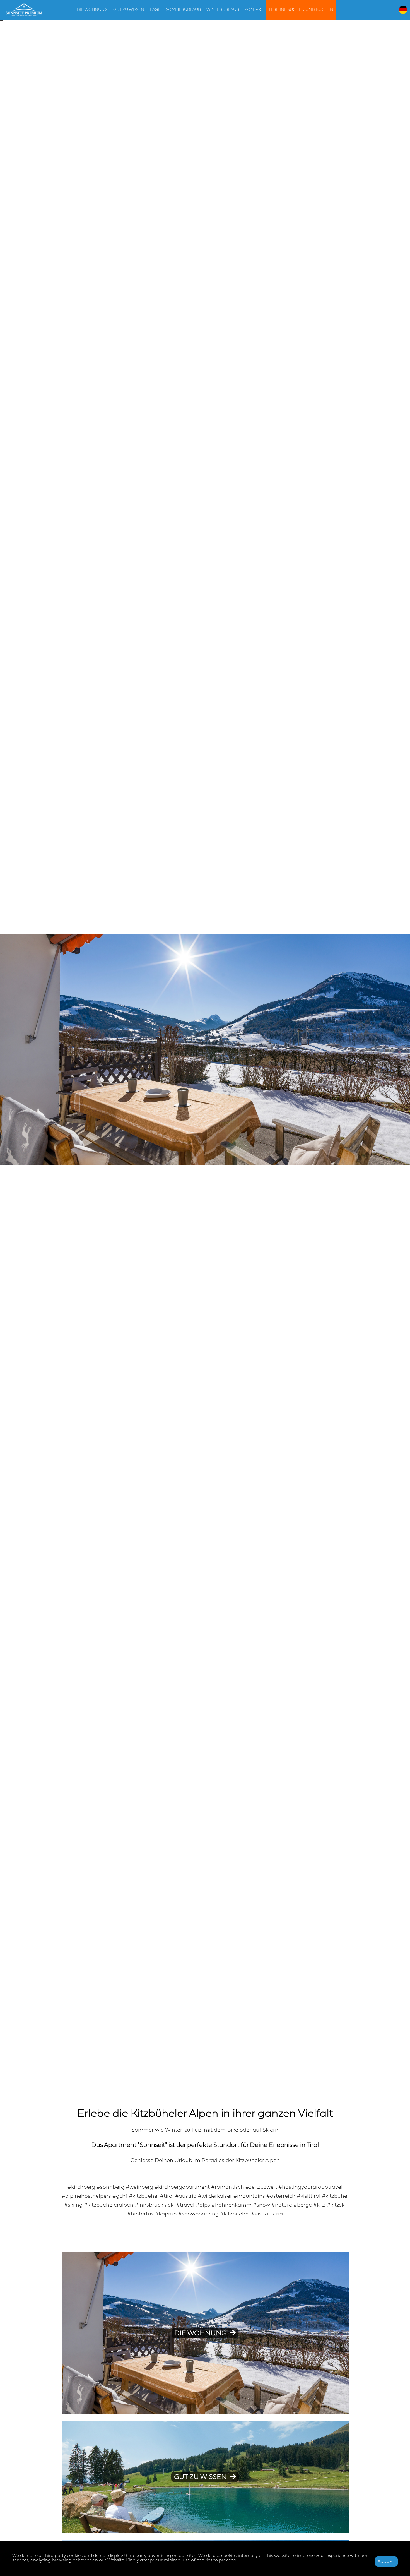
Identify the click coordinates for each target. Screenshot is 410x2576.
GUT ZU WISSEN (129, 10)
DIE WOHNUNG (92, 10)
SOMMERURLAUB (183, 10)
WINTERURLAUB (223, 10)
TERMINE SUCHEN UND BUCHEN (301, 10)
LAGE (155, 10)
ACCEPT (386, 2561)
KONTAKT (254, 10)
